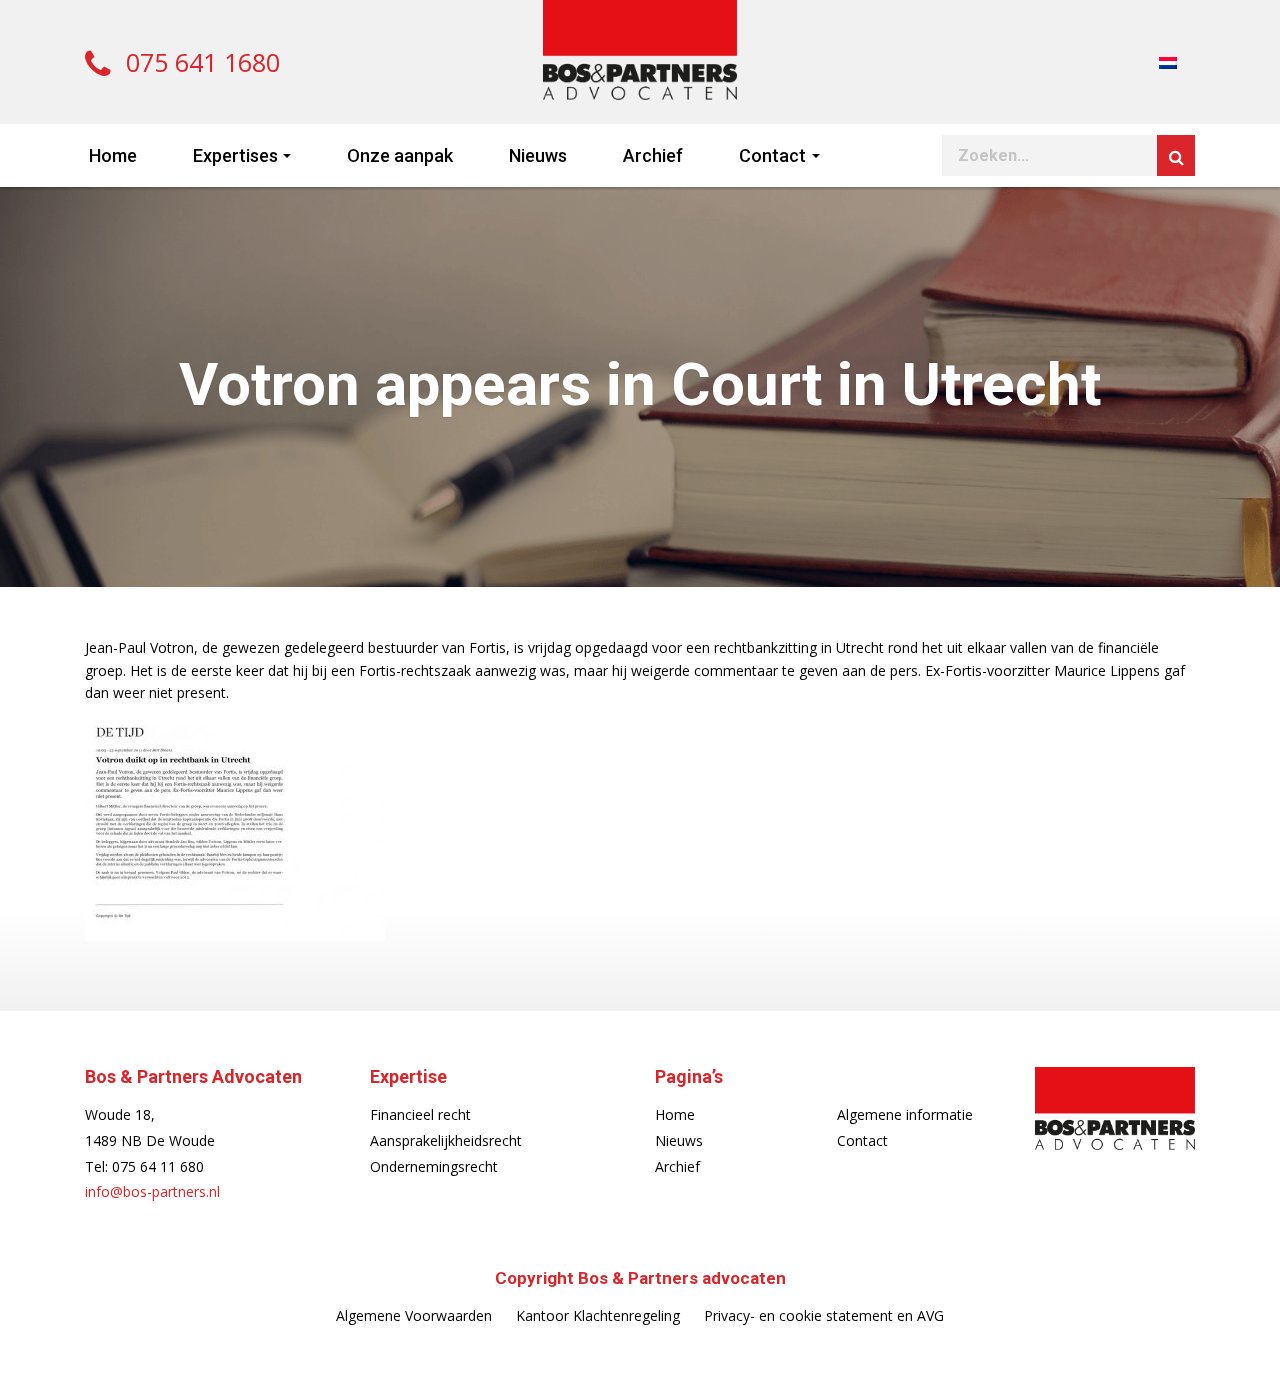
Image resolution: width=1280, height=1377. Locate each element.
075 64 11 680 (158, 1166)
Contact (772, 155)
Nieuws (538, 155)
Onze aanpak (400, 155)
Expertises (235, 155)
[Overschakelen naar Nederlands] (1168, 61)
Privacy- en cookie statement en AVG (824, 1315)
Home (113, 155)
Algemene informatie (905, 1114)
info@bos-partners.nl (152, 1191)
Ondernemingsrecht (434, 1166)
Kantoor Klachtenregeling (598, 1315)
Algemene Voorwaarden (414, 1315)
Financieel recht (420, 1114)
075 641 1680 (199, 62)
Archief (653, 155)
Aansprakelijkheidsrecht (446, 1140)
